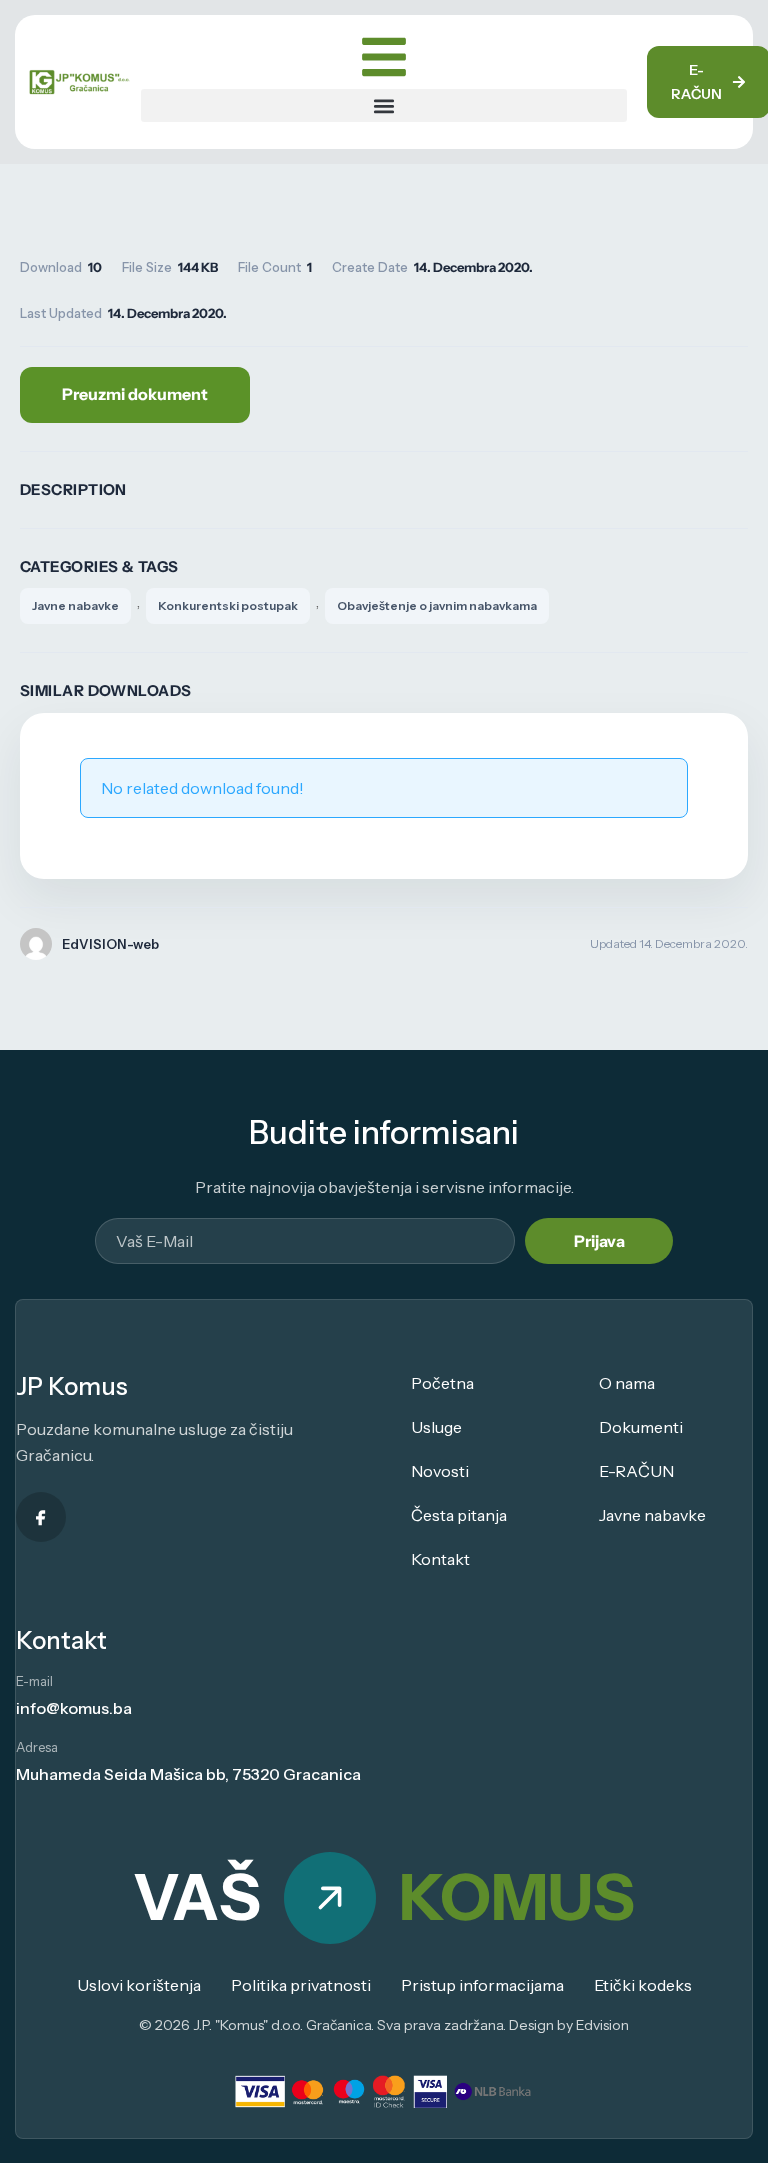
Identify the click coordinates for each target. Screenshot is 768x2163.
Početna (442, 1383)
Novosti (440, 1471)
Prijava (599, 1241)
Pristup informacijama (482, 1985)
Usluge (436, 1427)
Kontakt (440, 1559)
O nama (627, 1383)
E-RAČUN (636, 1471)
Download (135, 395)
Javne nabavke (75, 605)
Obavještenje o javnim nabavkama (437, 605)
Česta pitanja (459, 1515)
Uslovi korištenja (139, 1985)
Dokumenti (641, 1427)
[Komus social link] (41, 1517)
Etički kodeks (643, 1985)
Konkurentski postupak (228, 605)
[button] (384, 105)
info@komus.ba (74, 1708)
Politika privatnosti (301, 1985)
